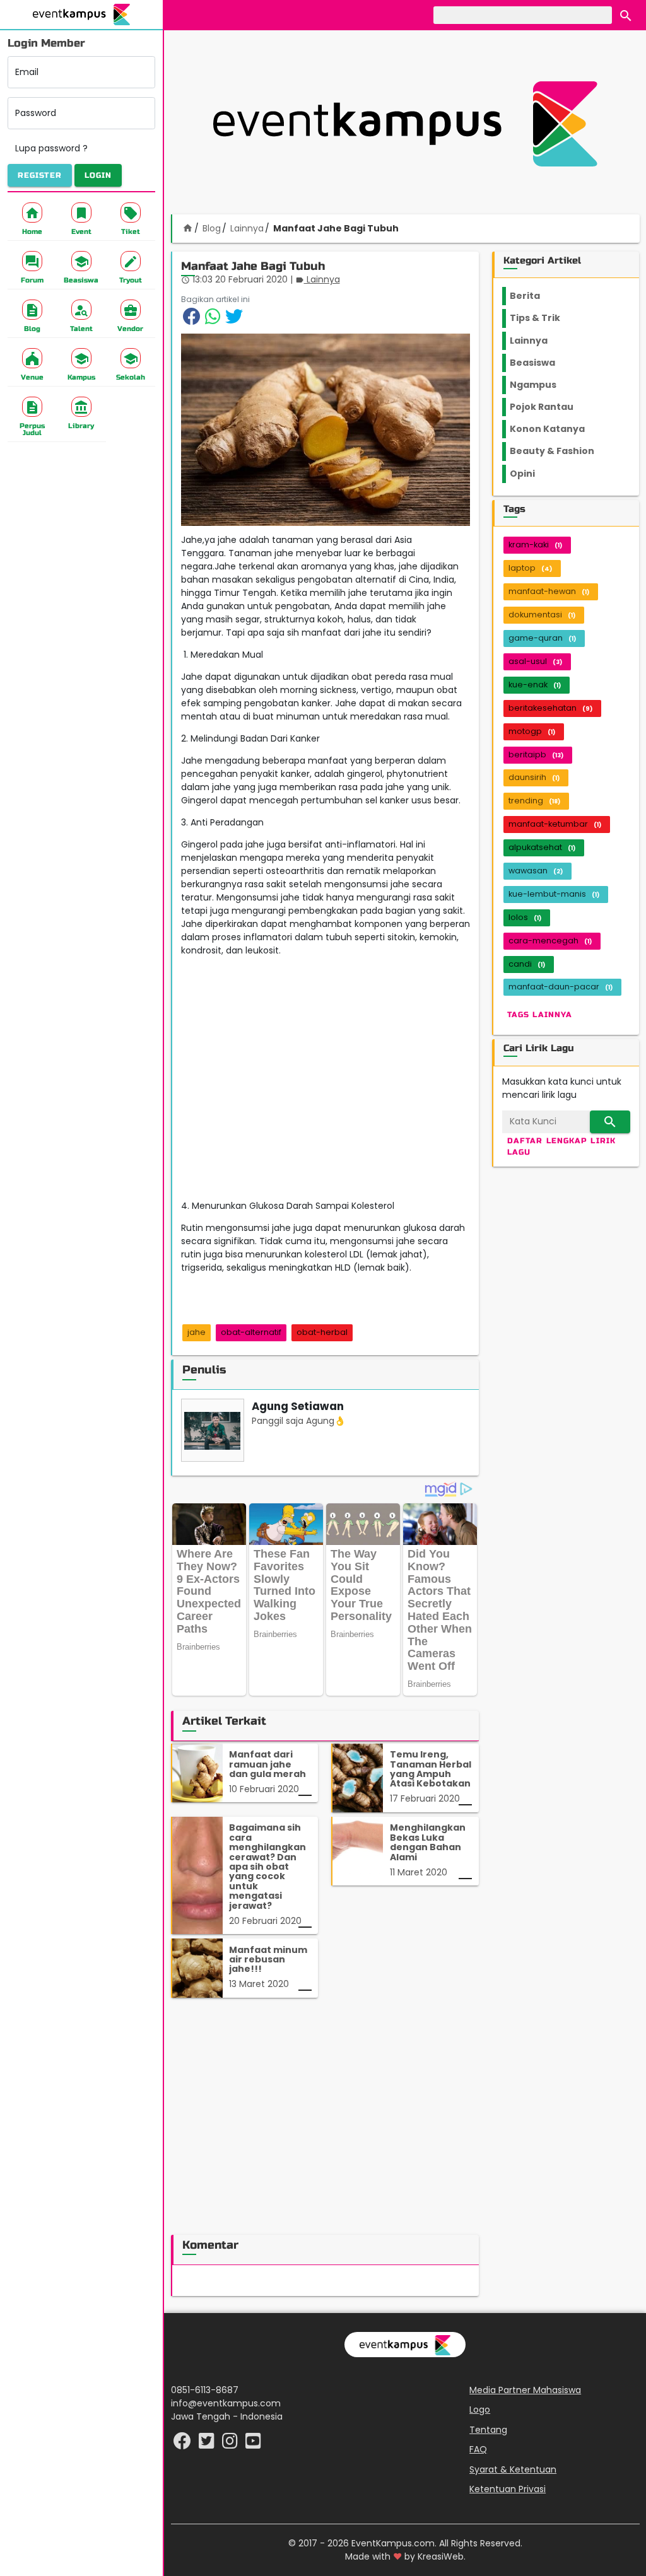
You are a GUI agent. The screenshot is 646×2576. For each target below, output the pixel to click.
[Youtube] (253, 2444)
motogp (532, 731)
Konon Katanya (554, 429)
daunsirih (534, 777)
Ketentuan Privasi (508, 2489)
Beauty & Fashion (559, 451)
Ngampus (541, 385)
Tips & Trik (545, 318)
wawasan (536, 871)
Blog (212, 228)
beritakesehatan (550, 708)
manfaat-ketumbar (555, 824)
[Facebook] (184, 2444)
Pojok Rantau (549, 407)
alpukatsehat (542, 847)
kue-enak (535, 685)
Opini (530, 474)
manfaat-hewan (549, 591)
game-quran (542, 638)
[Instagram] (231, 2444)
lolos (525, 917)
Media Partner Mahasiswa (525, 2390)
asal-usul (535, 661)
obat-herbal (322, 1332)
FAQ (478, 2449)
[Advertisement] (405, 124)
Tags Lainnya (540, 1015)
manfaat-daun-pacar (561, 987)
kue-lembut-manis (554, 894)
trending (534, 801)
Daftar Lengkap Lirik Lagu (561, 1146)
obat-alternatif (251, 1332)
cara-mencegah (550, 941)
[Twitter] (208, 2444)
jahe (197, 1332)
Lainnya (247, 228)
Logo (480, 2410)
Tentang (488, 2430)
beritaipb (536, 755)
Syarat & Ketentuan (513, 2469)
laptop (530, 568)
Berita (537, 296)
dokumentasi (542, 615)
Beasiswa (540, 363)
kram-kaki (535, 545)
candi (527, 964)
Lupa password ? (51, 148)
